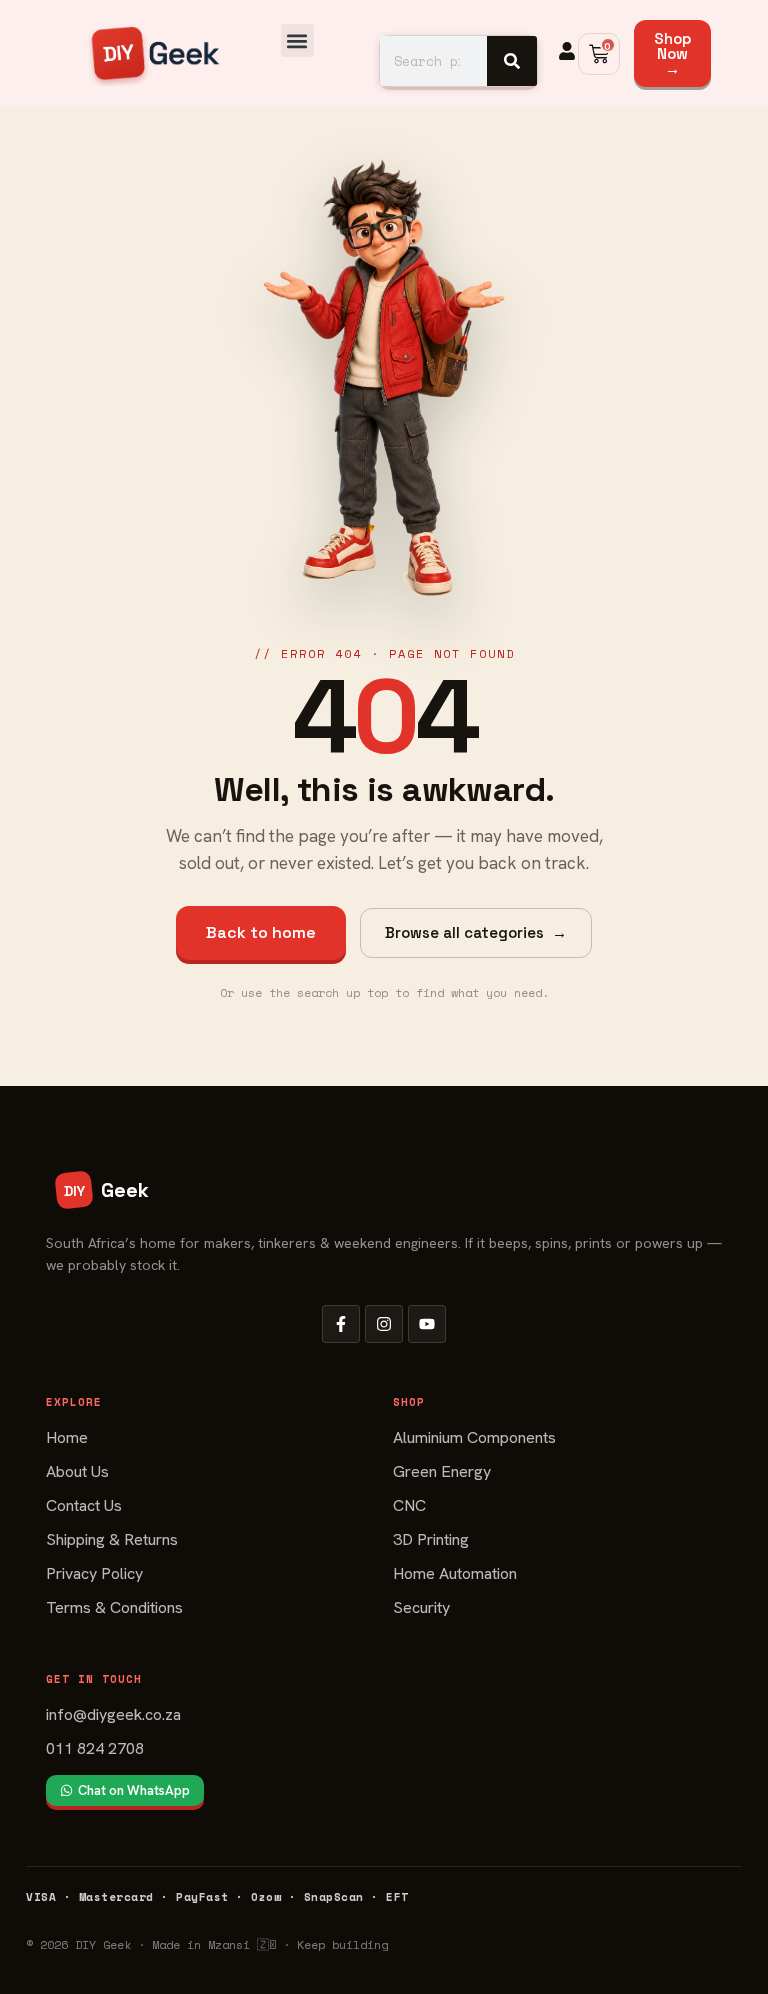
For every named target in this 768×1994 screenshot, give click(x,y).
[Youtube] (427, 1324)
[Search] (512, 61)
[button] (297, 40)
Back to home (261, 932)
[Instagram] (384, 1324)
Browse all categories (476, 932)
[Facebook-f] (341, 1324)
